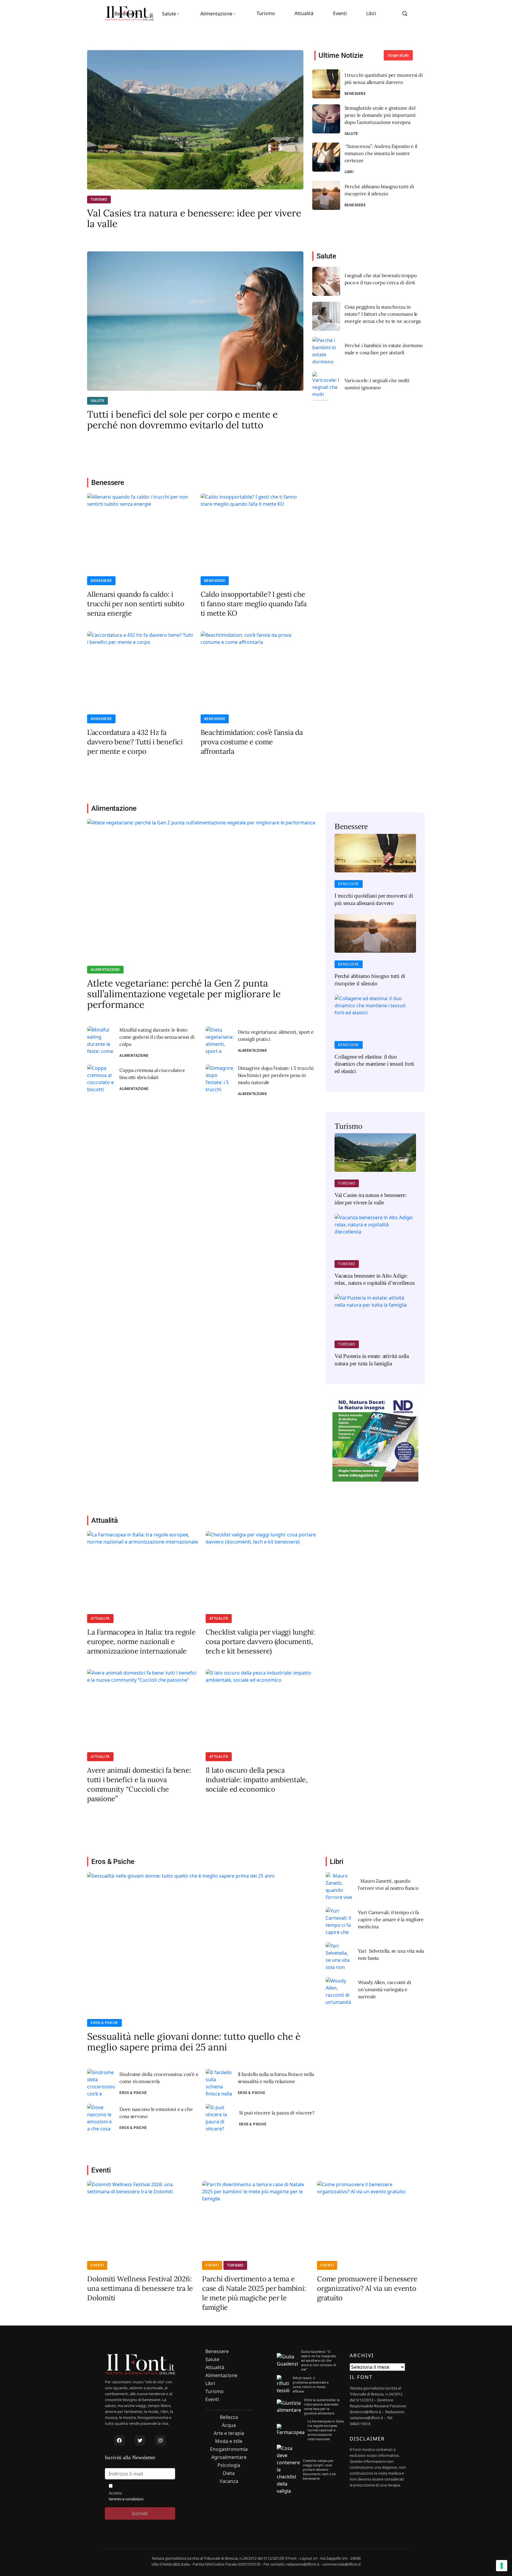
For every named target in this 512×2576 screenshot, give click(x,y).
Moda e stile (229, 2441)
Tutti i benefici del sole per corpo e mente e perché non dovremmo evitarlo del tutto (182, 420)
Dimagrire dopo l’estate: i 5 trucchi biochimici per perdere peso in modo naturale (276, 1075)
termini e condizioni (126, 2499)
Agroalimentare (229, 2457)
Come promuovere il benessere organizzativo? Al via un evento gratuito (367, 2288)
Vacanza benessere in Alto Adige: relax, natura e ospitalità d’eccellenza (375, 1279)
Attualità (304, 13)
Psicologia (229, 2465)
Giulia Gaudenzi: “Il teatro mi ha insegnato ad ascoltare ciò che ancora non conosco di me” (319, 2360)
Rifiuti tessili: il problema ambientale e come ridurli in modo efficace (311, 2385)
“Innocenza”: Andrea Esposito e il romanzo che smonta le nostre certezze (381, 153)
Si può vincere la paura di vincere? (277, 2113)
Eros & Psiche (104, 2023)
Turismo (266, 13)
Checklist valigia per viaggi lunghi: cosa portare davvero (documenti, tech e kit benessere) (260, 1641)
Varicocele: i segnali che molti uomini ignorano (377, 384)
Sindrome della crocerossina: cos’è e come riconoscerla (159, 2078)
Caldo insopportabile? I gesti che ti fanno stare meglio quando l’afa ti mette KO (254, 604)
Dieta (229, 2473)
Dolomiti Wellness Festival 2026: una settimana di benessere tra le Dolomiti (140, 2288)
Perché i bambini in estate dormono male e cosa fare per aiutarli (384, 349)
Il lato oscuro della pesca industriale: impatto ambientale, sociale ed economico (257, 1780)
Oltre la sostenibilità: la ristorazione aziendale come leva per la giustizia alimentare (322, 2406)
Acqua (229, 2425)
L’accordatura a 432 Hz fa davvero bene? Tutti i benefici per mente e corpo (135, 742)
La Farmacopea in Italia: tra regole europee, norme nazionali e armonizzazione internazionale (141, 1641)
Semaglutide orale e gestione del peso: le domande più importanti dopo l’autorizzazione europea (380, 115)
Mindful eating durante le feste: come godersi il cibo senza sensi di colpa (157, 1037)
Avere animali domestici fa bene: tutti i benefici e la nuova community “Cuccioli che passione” (139, 1784)
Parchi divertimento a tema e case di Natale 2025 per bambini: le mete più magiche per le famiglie (254, 2293)
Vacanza (229, 2481)
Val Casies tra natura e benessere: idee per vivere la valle (194, 218)
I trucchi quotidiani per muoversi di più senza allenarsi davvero (384, 79)
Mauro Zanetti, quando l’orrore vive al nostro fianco (388, 1884)
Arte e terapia (229, 2433)
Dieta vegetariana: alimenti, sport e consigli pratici (276, 1035)
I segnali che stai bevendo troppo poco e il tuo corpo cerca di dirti (381, 279)
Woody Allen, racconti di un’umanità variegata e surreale (385, 1989)
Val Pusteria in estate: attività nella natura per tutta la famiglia (372, 1360)
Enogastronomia (229, 2449)
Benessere (126, 14)
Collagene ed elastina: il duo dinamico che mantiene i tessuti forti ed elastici (374, 1064)
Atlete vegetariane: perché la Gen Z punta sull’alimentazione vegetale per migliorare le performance (184, 994)
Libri (371, 13)
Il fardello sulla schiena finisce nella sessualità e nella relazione (276, 2078)
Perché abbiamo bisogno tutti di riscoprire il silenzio (379, 190)
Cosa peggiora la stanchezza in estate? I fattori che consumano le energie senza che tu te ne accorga (383, 314)
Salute (169, 14)
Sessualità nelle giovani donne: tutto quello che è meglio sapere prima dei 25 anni (194, 2042)
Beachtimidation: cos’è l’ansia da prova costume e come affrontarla (252, 742)
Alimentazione (216, 14)
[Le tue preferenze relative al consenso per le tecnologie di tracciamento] (502, 2566)
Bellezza (229, 2417)
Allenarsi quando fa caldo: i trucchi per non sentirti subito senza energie (136, 604)
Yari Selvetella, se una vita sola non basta (391, 1954)
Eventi (340, 13)
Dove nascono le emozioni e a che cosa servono (156, 2113)
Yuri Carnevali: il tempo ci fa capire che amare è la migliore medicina (391, 1919)
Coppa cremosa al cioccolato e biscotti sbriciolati (152, 1074)
